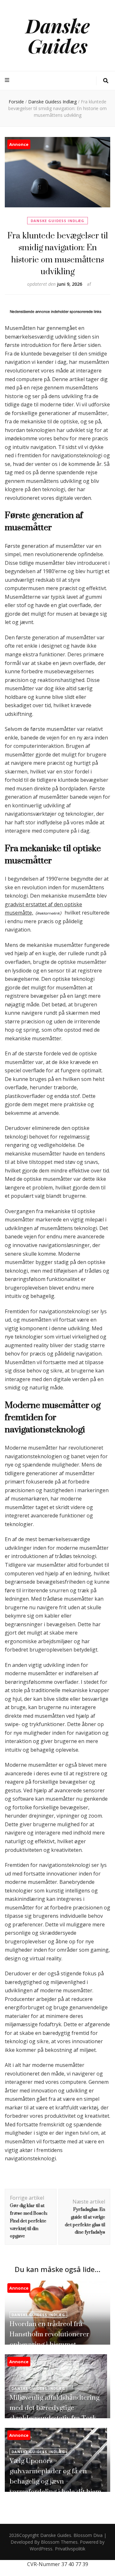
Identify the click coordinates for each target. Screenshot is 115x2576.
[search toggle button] (106, 81)
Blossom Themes (59, 2542)
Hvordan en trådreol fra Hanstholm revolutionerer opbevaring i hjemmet (49, 2334)
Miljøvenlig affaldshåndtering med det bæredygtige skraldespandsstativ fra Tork (54, 2408)
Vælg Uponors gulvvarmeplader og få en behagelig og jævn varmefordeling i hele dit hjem (55, 2476)
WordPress (41, 2549)
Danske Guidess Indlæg (57, 221)
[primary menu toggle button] (8, 80)
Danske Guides (58, 35)
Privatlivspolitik (70, 2549)
